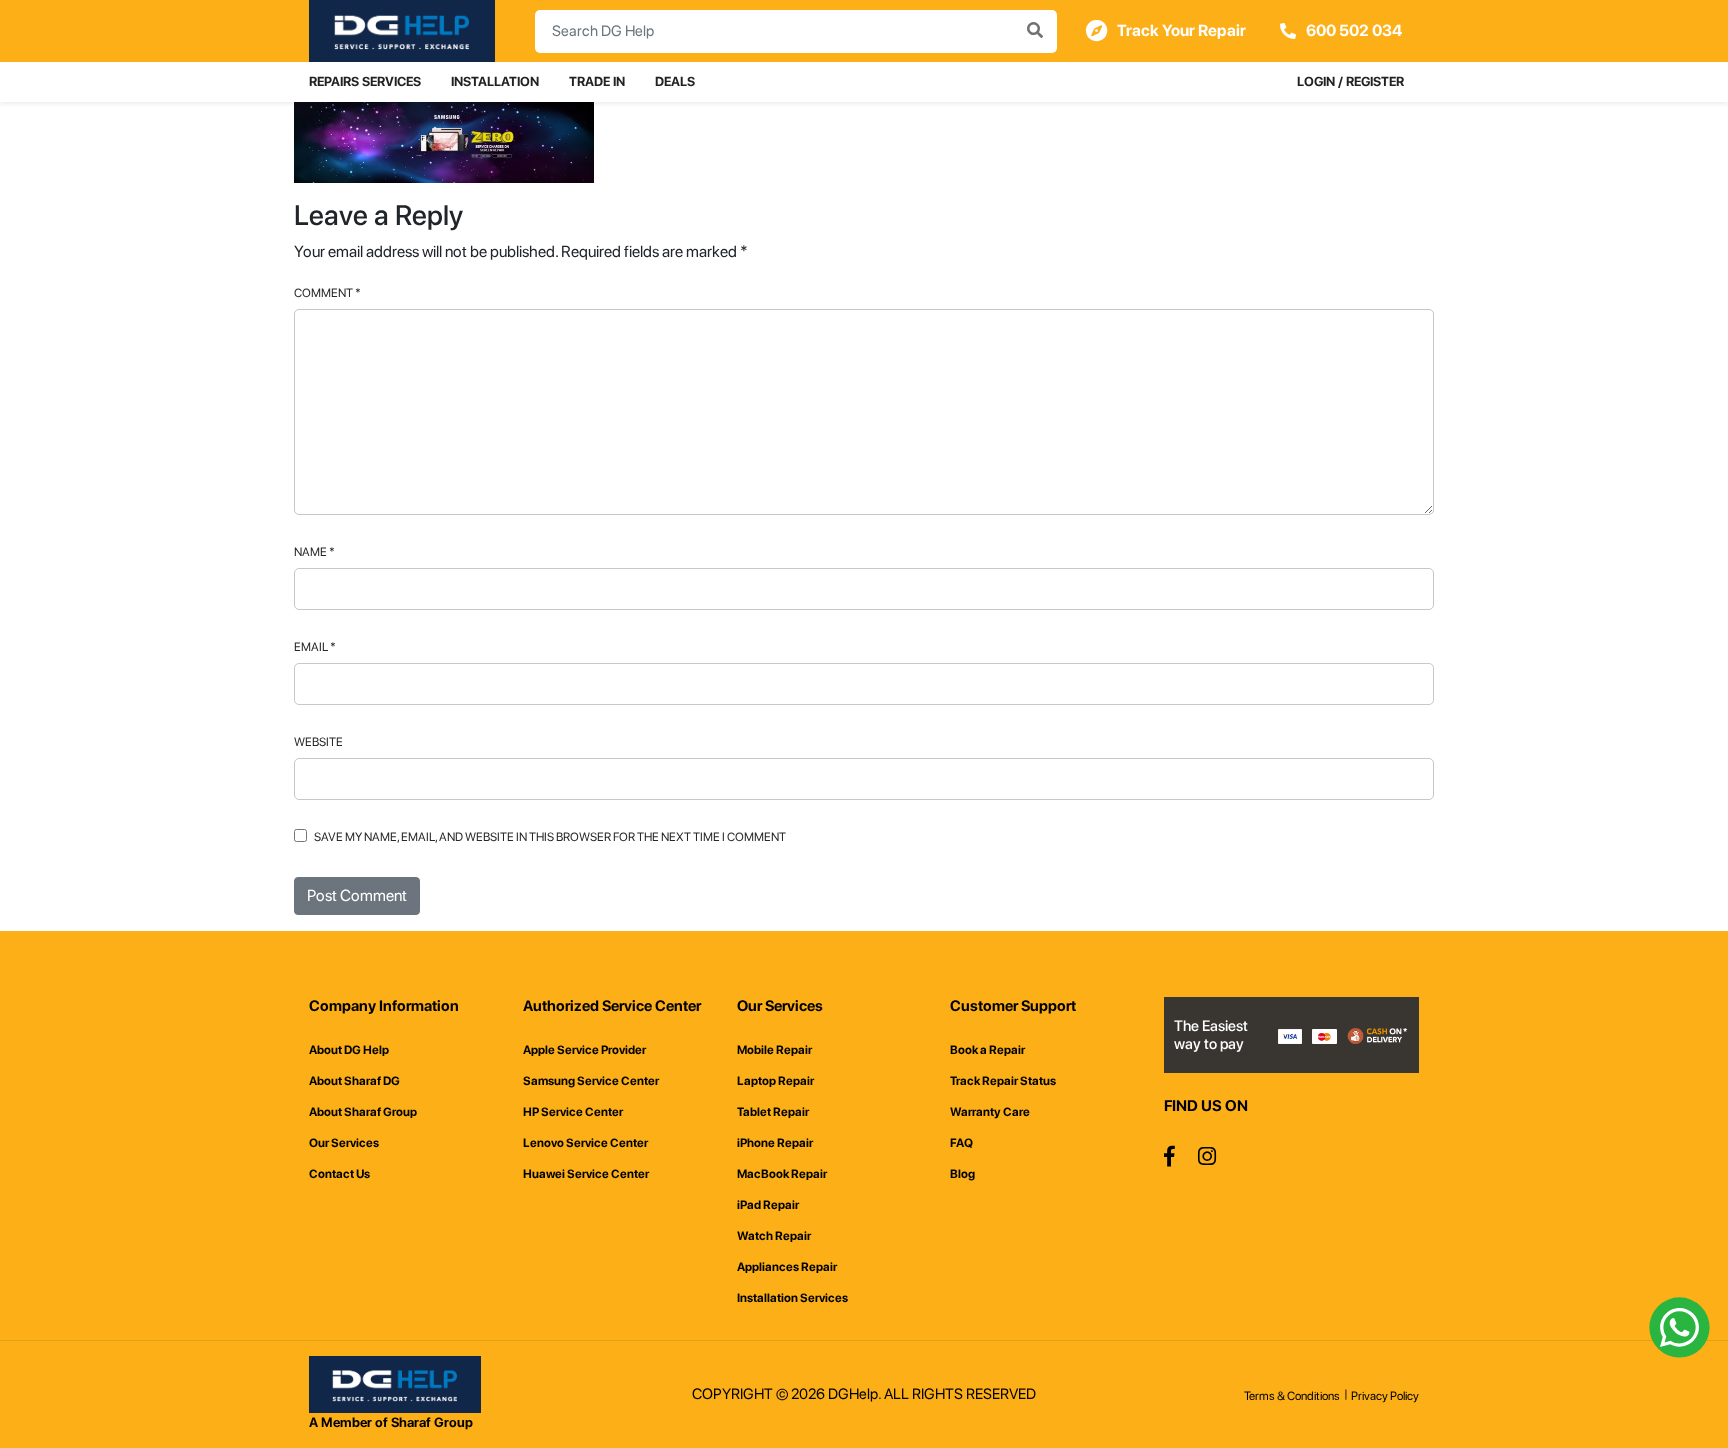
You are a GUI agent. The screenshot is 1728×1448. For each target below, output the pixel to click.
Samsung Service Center (591, 1081)
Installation (495, 81)
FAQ (961, 1143)
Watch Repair (774, 1236)
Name (314, 552)
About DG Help (349, 1050)
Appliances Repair (787, 1267)
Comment (327, 293)
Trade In (597, 81)
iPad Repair (768, 1205)
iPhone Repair (775, 1143)
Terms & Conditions (1292, 1396)
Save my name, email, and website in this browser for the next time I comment (550, 837)
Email (315, 647)
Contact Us (339, 1174)
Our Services (344, 1143)
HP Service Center (573, 1112)
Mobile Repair (774, 1050)
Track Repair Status (1003, 1081)
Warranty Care (990, 1112)
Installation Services (792, 1298)
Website (318, 742)
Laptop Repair (775, 1081)
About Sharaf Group (363, 1112)
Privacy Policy (1385, 1396)
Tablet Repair (773, 1112)
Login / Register (1350, 81)
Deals (675, 81)
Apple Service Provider (584, 1050)
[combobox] (796, 31)
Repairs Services (365, 81)
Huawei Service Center (586, 1174)
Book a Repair (987, 1050)
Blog (962, 1174)
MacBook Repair (782, 1174)
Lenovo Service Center (585, 1143)
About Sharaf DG (354, 1081)
